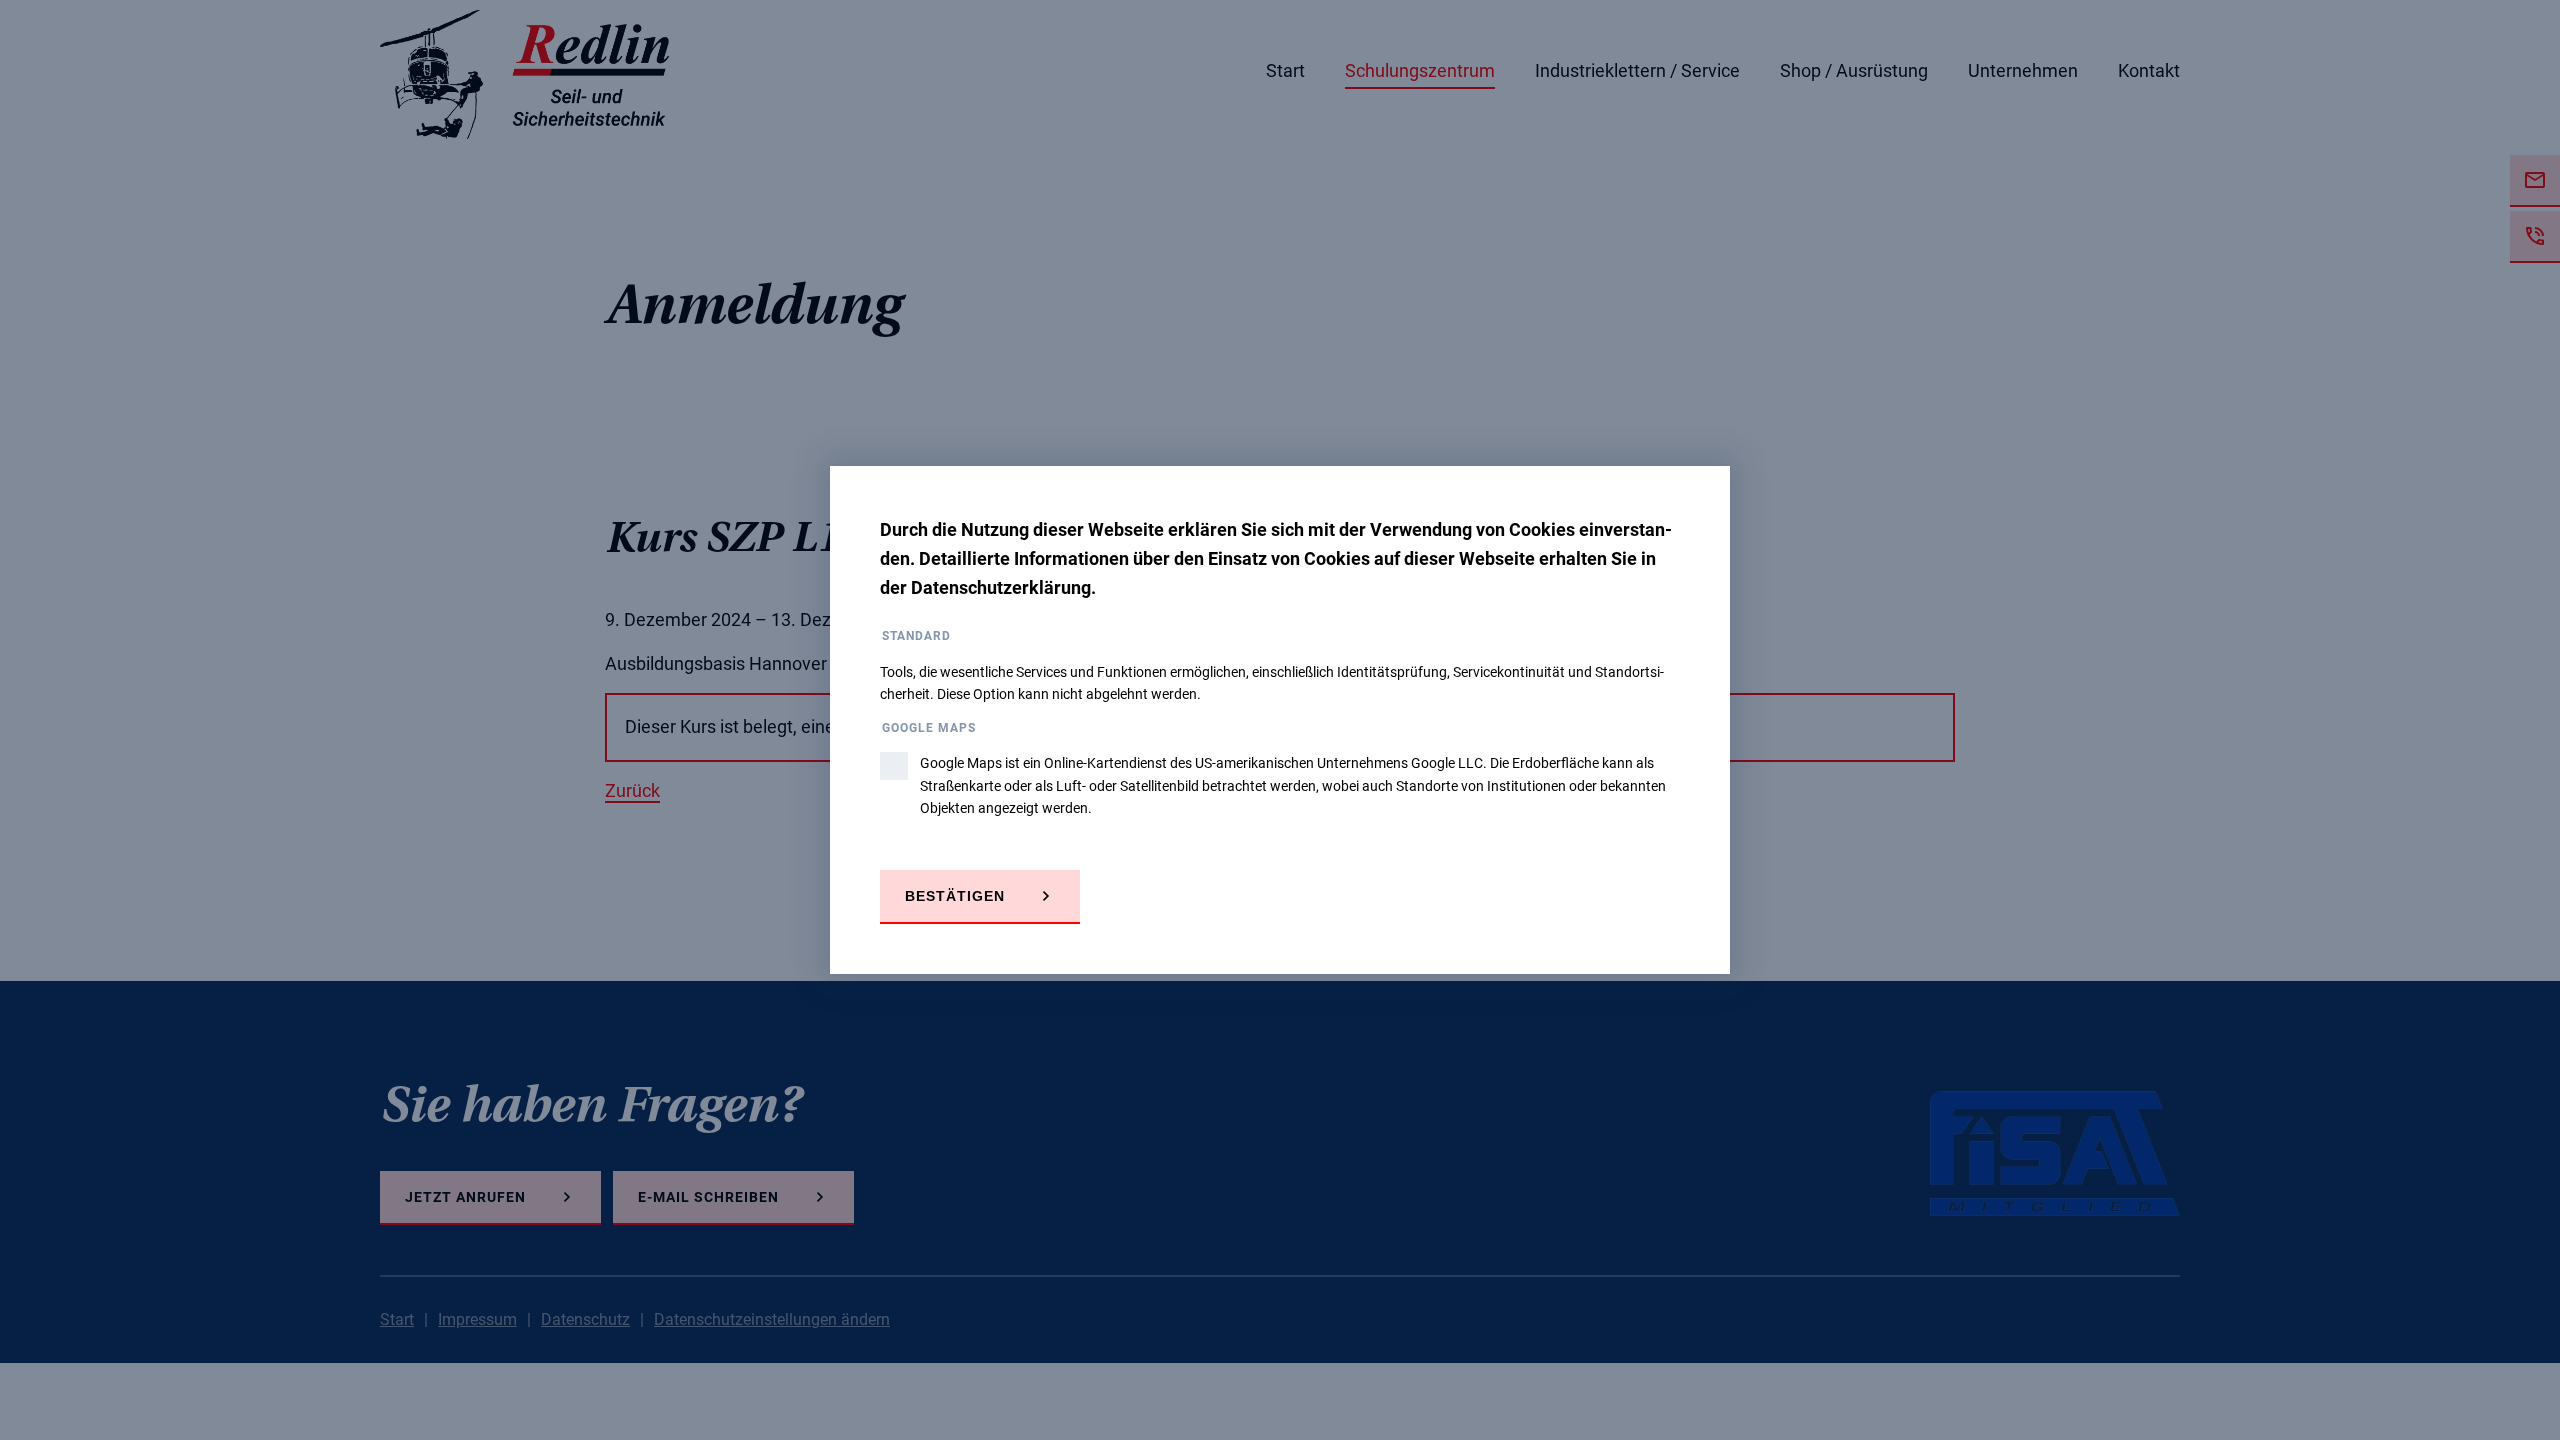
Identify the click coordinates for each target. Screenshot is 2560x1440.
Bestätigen (955, 896)
